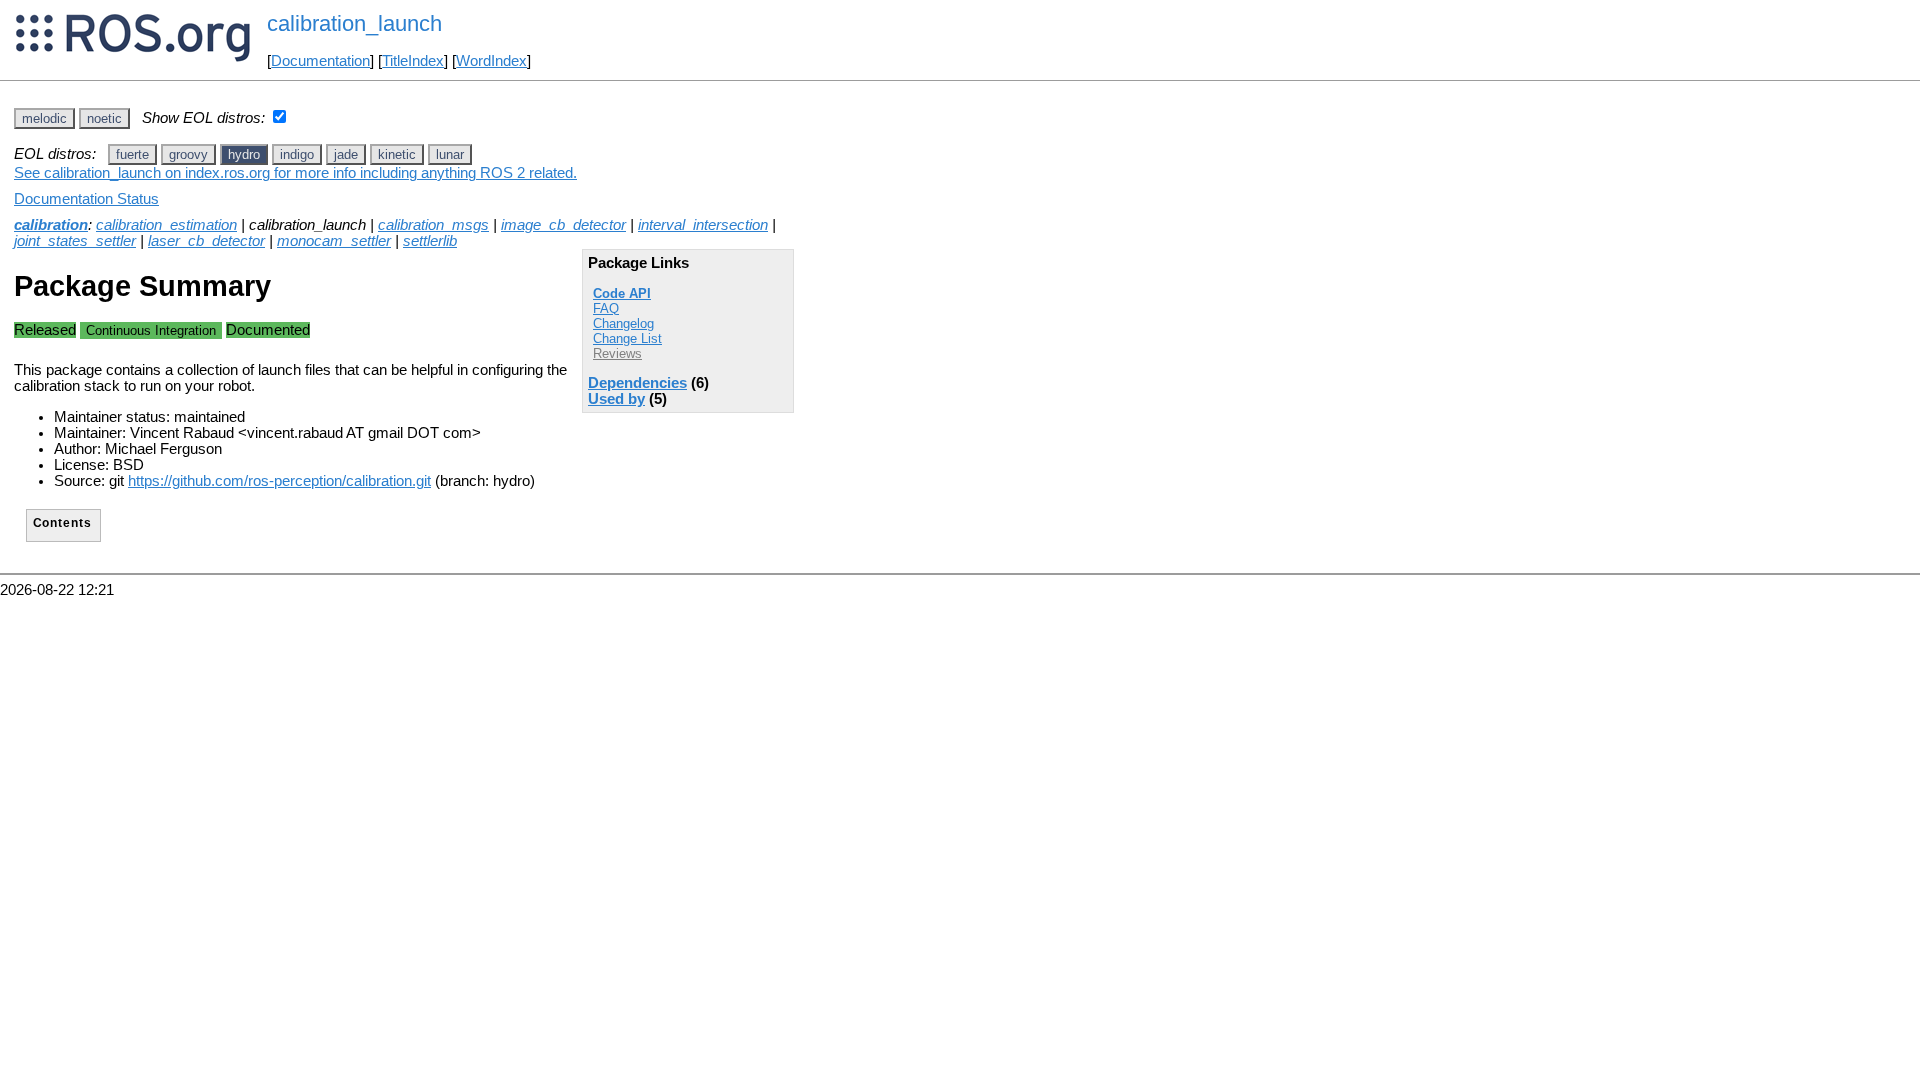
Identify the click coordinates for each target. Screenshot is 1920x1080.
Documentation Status (86, 199)
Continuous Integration (151, 330)
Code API (622, 293)
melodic (44, 118)
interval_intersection (703, 225)
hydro (244, 154)
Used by (616, 399)
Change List (627, 338)
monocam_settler (334, 241)
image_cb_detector (563, 225)
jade (346, 154)
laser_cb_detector (206, 241)
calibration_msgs (433, 225)
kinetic (397, 154)
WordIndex (491, 61)
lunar (450, 154)
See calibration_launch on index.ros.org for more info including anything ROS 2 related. (295, 173)
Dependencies (637, 383)
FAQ (606, 308)
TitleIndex (413, 61)
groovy (188, 154)
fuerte (132, 154)
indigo (297, 154)
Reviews (617, 353)
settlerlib (430, 241)
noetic (104, 118)
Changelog (623, 323)
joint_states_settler (75, 241)
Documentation (320, 61)
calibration (51, 225)
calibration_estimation (166, 225)
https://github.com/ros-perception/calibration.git (279, 481)
